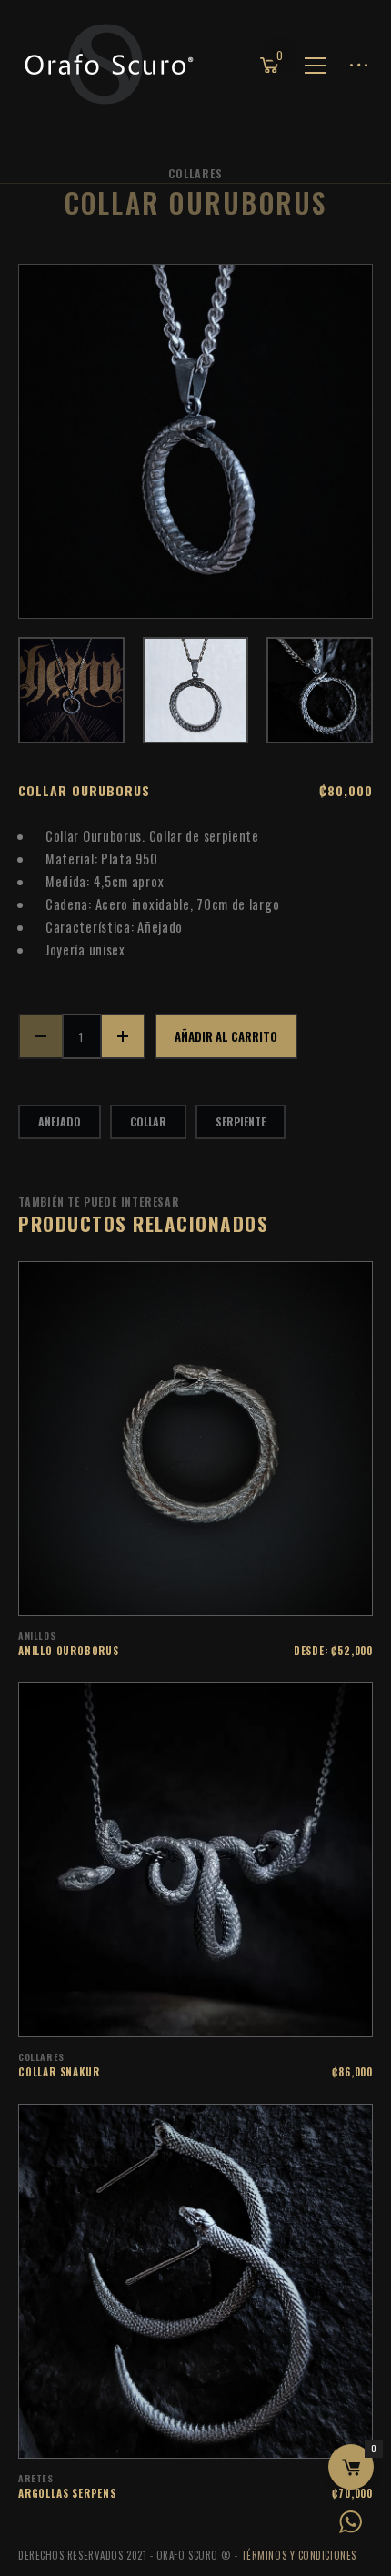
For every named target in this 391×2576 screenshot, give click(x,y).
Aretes (36, 2478)
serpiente (241, 1121)
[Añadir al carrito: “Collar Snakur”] (220, 2014)
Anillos (37, 1636)
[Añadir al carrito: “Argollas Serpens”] (220, 2435)
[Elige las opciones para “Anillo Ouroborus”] (220, 1592)
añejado (60, 1121)
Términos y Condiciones (299, 2555)
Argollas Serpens (67, 2493)
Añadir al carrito (226, 1036)
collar (148, 1121)
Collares (195, 173)
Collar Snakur (59, 2072)
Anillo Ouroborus (69, 1651)
